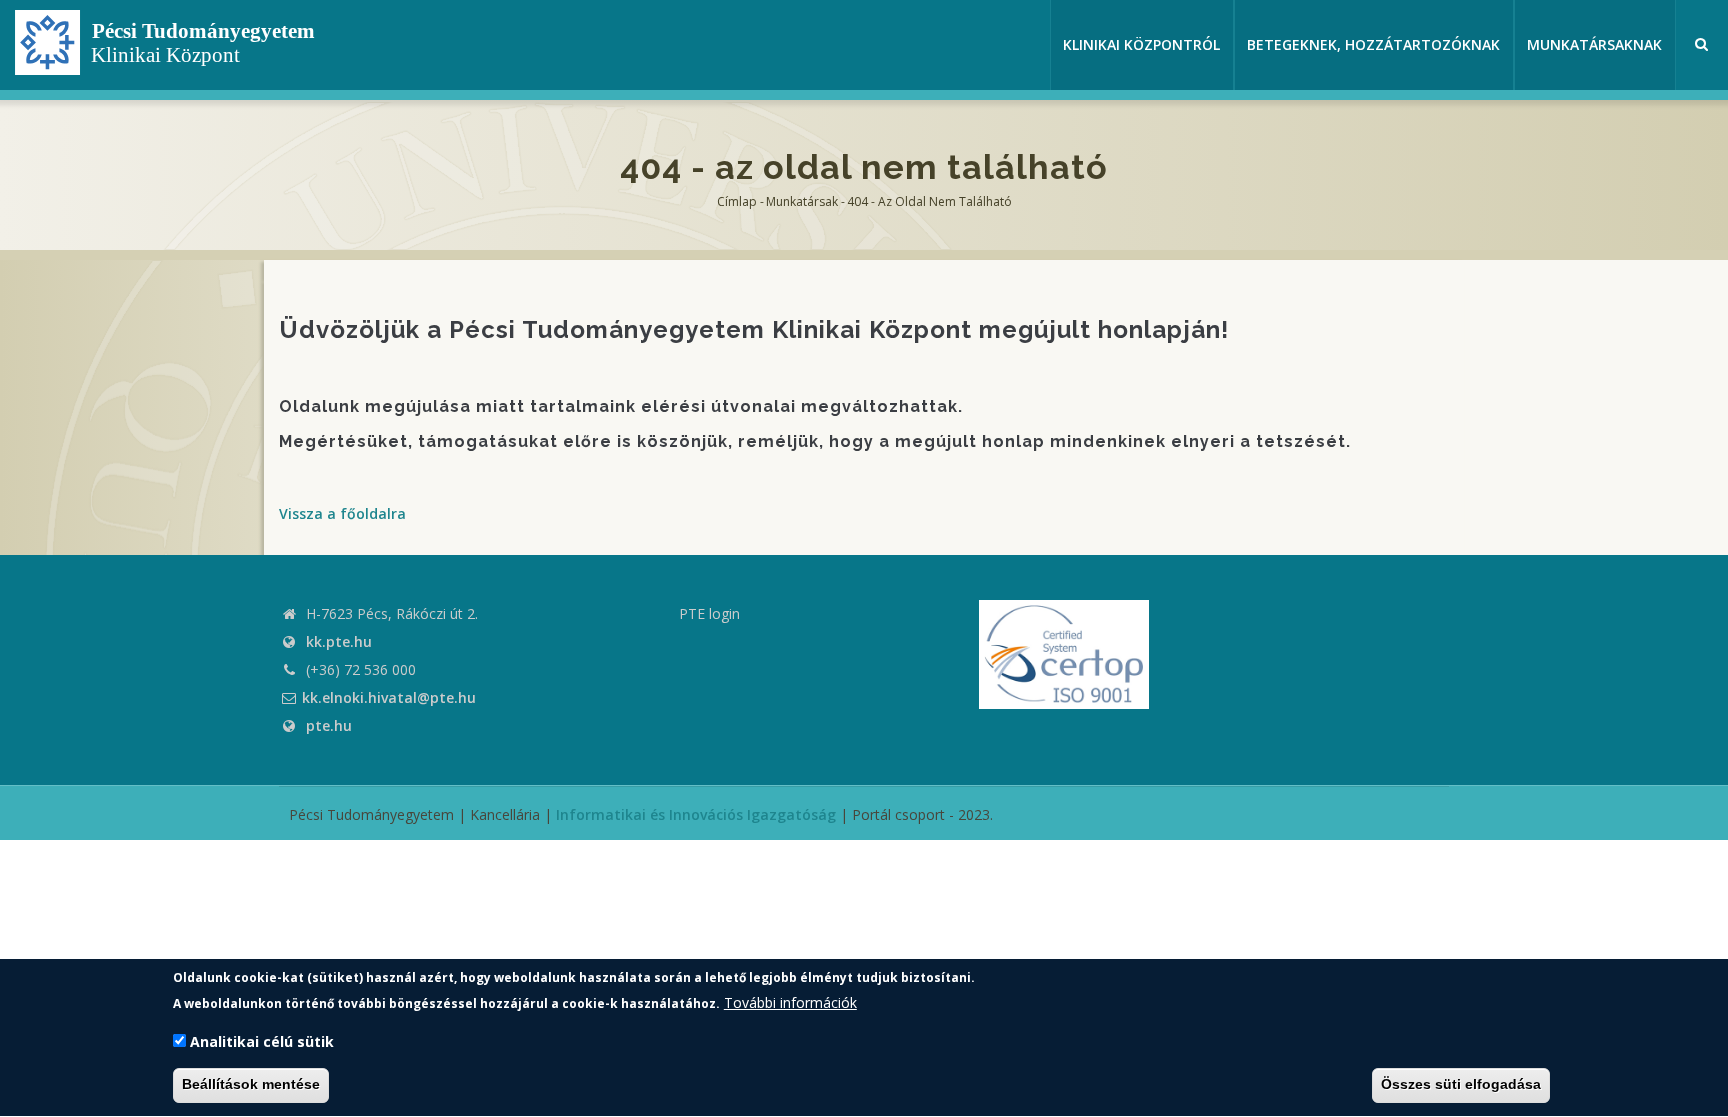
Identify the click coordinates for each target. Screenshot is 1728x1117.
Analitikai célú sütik (262, 1041)
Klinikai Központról (1141, 44)
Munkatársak (802, 201)
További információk (790, 1001)
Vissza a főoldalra (342, 513)
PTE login (709, 613)
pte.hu (329, 725)
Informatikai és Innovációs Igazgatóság (696, 814)
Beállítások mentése (251, 1085)
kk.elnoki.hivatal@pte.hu (389, 697)
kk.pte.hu (339, 641)
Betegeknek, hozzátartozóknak (1373, 44)
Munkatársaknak (1594, 44)
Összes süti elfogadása (1461, 1085)
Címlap (737, 201)
